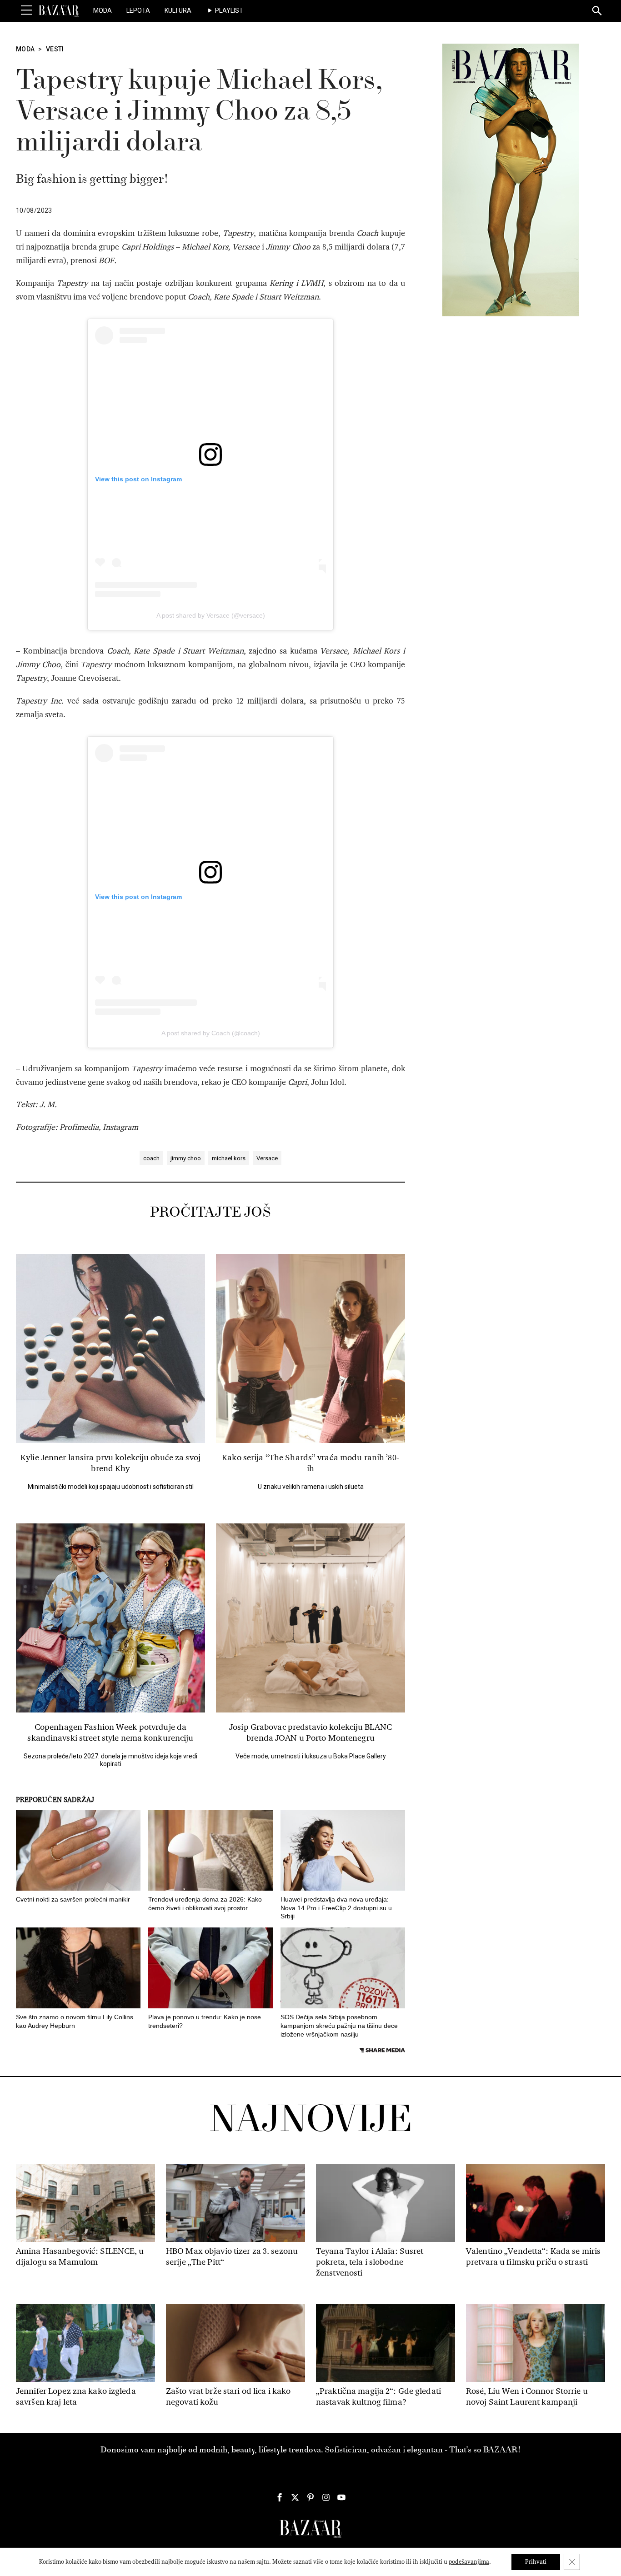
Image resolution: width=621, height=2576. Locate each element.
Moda (103, 10)
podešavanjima (469, 2562)
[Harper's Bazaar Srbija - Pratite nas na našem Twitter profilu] (295, 2497)
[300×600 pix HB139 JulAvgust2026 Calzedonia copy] (511, 180)
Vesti (55, 49)
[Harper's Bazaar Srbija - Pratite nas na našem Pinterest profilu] (310, 2497)
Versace (267, 1158)
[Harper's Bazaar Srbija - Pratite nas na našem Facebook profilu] (280, 2497)
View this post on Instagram (138, 479)
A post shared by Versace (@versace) (211, 615)
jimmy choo (186, 1158)
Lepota (138, 10)
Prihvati (536, 2562)
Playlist (229, 10)
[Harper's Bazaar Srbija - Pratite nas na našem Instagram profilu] (326, 2497)
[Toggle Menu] (26, 10)
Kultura (178, 10)
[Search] (597, 11)
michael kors (229, 1158)
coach (151, 1158)
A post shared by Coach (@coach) (211, 1033)
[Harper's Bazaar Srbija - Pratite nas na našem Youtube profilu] (341, 2497)
